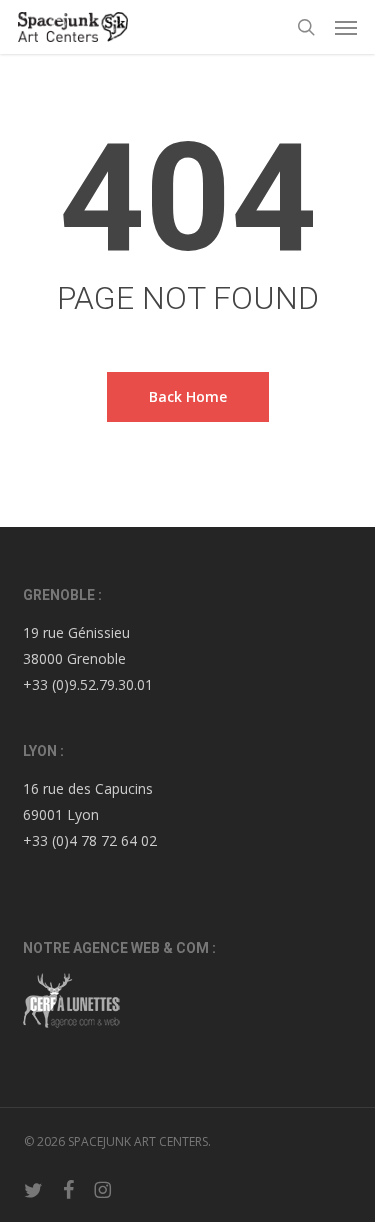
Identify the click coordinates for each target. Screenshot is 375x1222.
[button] (346, 27)
